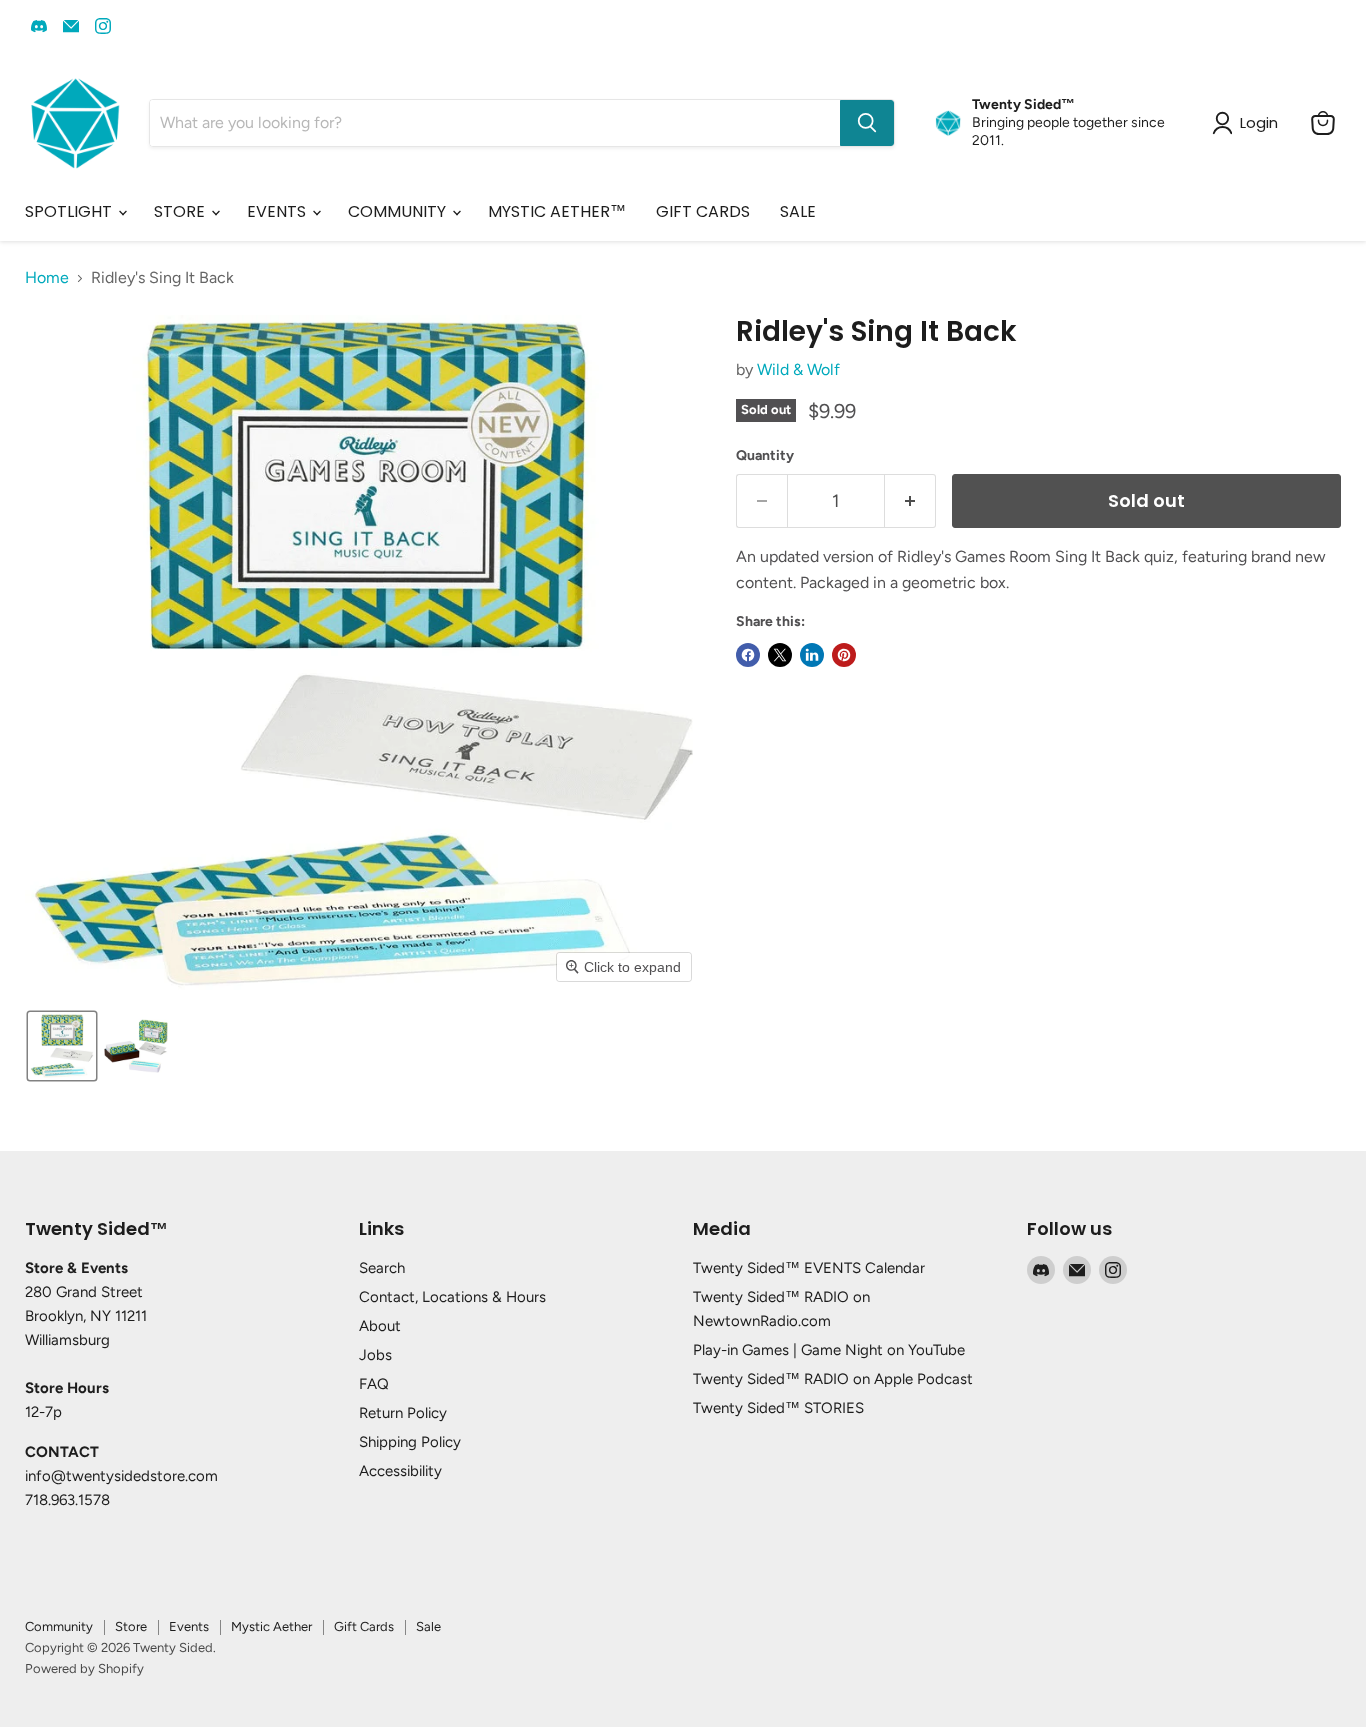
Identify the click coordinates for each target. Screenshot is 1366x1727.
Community (59, 1626)
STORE (181, 211)
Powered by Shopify (84, 1668)
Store (131, 1626)
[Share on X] (780, 655)
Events (189, 1626)
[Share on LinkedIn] (812, 655)
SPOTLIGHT (70, 211)
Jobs (375, 1355)
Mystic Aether (271, 1626)
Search (382, 1268)
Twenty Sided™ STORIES (778, 1408)
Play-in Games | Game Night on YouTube (829, 1350)
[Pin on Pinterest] (844, 655)
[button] (62, 1046)
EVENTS (278, 211)
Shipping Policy (410, 1442)
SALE (798, 211)
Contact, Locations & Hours (452, 1297)
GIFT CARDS (703, 211)
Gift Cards (364, 1626)
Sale (428, 1626)
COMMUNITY (399, 211)
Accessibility (400, 1471)
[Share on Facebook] (748, 655)
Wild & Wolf (798, 369)
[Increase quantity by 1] (910, 501)
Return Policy (403, 1413)
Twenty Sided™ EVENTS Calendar (809, 1268)
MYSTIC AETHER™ (557, 211)
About (380, 1326)
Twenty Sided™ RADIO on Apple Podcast (833, 1379)
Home (47, 278)
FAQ (374, 1384)
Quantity (765, 456)
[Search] (867, 123)
